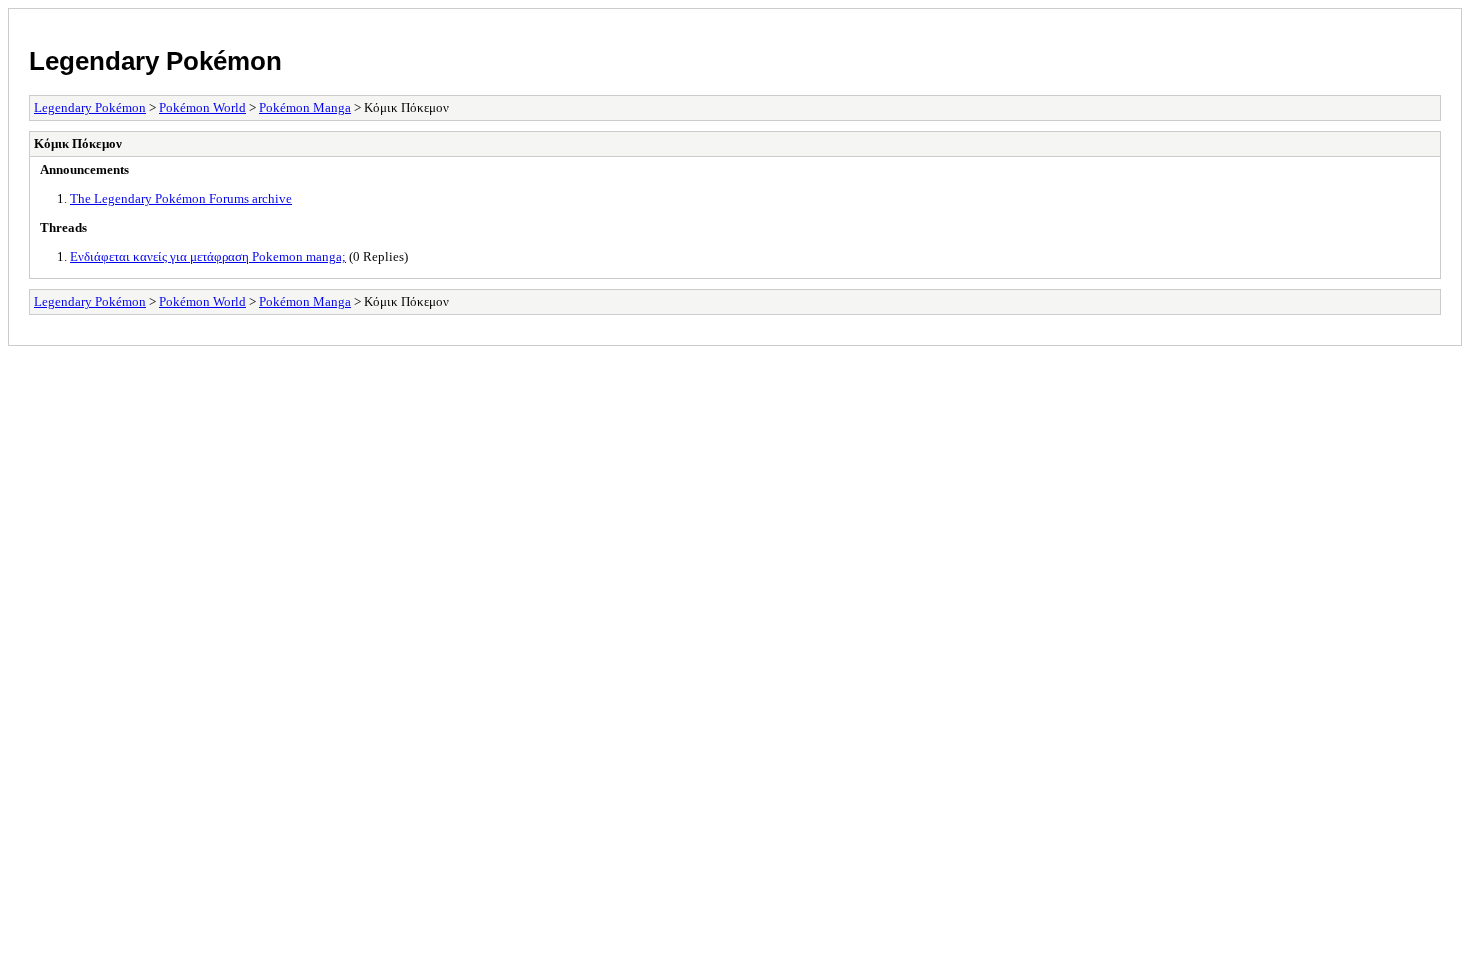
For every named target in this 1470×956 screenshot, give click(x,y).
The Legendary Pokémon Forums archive (181, 198)
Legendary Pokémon (155, 61)
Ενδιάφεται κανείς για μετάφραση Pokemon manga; (208, 256)
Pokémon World (202, 107)
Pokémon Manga (305, 107)
